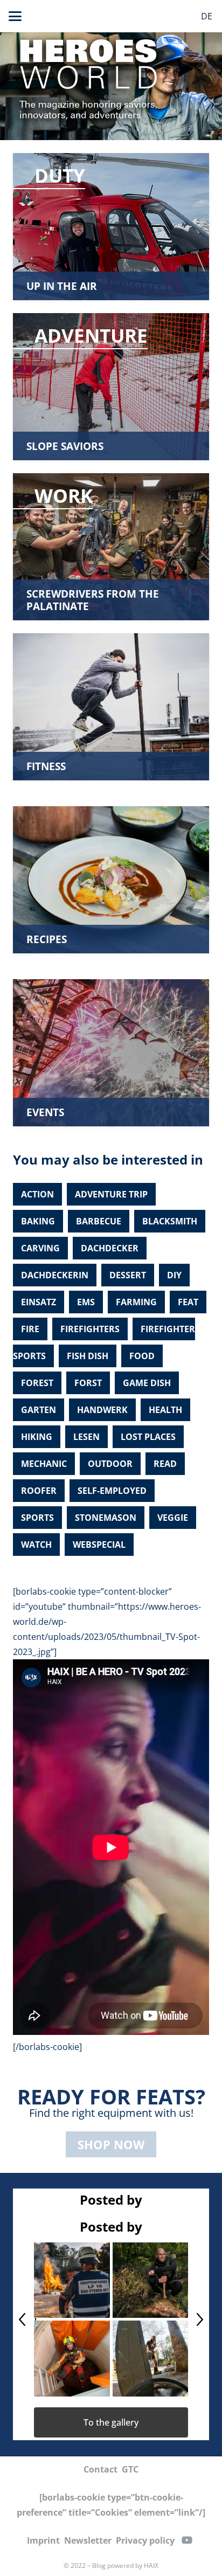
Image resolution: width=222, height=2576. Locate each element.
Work (64, 495)
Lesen (86, 1437)
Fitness (46, 766)
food (142, 1356)
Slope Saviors (65, 446)
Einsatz (39, 1302)
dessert (128, 1275)
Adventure (91, 335)
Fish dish (88, 1356)
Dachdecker (110, 1248)
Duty (60, 175)
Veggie (173, 1518)
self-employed (112, 1491)
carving (40, 1248)
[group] (111, 2319)
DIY (174, 1275)
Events (45, 1112)
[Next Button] (200, 2319)
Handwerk (102, 1410)
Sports (37, 1518)
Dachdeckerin (55, 1275)
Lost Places (148, 1437)
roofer (39, 1491)
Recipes (47, 939)
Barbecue (99, 1221)
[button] (15, 16)
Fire (30, 1329)
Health (165, 1410)
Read (165, 1464)
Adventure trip (111, 1194)
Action (37, 1194)
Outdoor (110, 1464)
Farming (136, 1302)
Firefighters (90, 1329)
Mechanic (44, 1464)
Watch (36, 1545)
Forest (37, 1383)
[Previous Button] (22, 2319)
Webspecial (99, 1545)
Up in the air (62, 286)
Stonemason (106, 1518)
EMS (86, 1302)
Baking (38, 1221)
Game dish (147, 1383)
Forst (88, 1383)
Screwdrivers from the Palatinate (93, 600)
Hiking (37, 1437)
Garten (39, 1410)
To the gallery (111, 2422)
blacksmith (170, 1221)
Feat (188, 1302)
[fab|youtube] (187, 2540)
